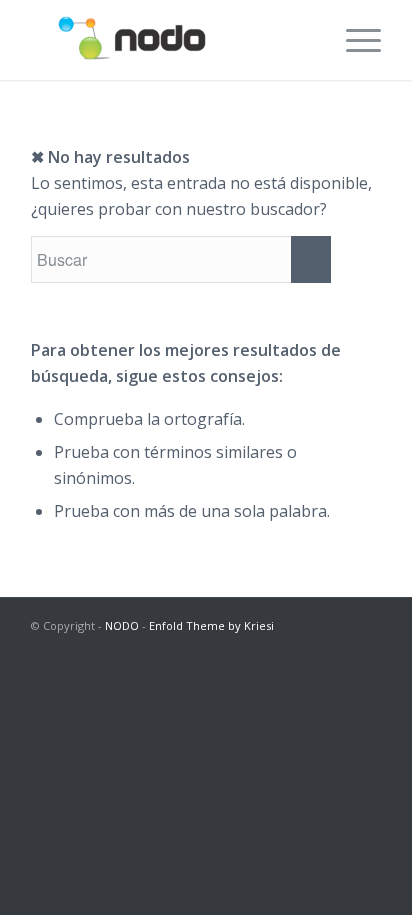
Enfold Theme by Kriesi (211, 625)
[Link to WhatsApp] (336, 649)
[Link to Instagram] (276, 649)
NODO (122, 625)
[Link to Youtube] (366, 649)
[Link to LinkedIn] (306, 649)
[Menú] (353, 40)
